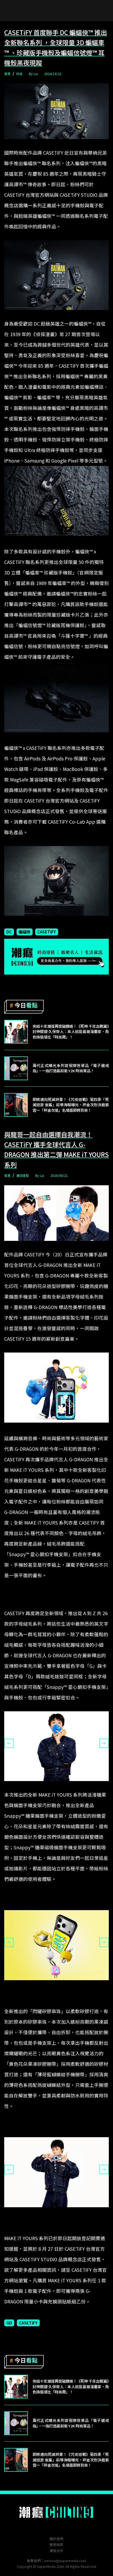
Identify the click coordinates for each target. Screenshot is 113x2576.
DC (9, 932)
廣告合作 (56, 2551)
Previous (9, 1743)
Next (104, 1743)
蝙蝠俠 (25, 932)
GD (9, 2323)
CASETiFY (47, 932)
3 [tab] (64, 1785)
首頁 (7, 74)
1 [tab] (49, 1785)
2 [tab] (56, 1785)
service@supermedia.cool (65, 2561)
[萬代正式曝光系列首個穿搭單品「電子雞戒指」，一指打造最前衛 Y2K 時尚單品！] (16, 1068)
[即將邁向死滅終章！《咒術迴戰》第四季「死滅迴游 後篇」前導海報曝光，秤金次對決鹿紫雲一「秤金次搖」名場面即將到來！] (16, 1105)
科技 (19, 74)
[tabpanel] (56, 1746)
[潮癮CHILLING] (57, 2512)
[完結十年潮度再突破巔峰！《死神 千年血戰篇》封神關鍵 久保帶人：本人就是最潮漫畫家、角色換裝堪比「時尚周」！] (16, 1032)
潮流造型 (23, 1175)
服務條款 (56, 2545)
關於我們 (56, 2539)
